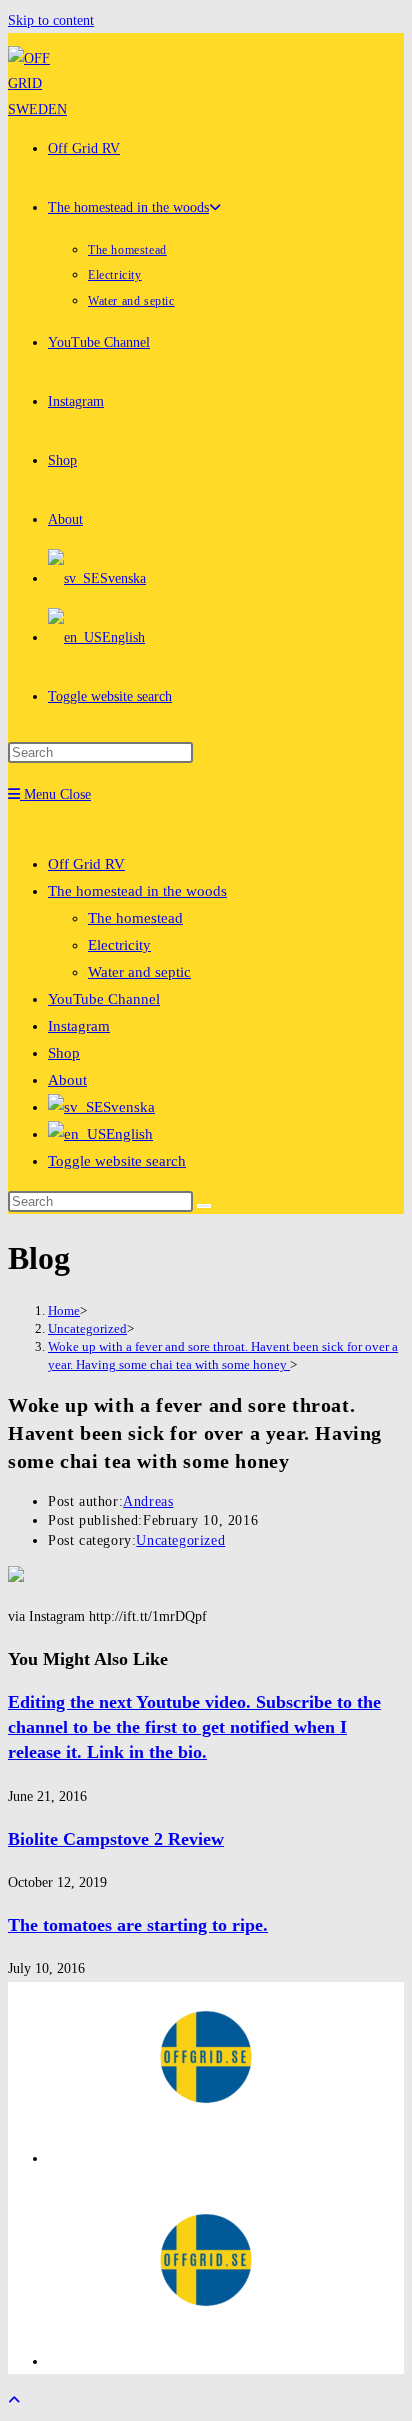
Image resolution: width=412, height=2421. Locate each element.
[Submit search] (204, 1206)
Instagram (79, 1026)
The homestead (135, 918)
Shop (64, 1053)
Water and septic (139, 972)
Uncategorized (180, 1540)
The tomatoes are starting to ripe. (138, 1925)
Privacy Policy (89, 2158)
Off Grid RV (86, 864)
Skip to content (51, 20)
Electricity (119, 945)
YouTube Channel (104, 999)
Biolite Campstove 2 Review (116, 1839)
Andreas (148, 1501)
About (67, 1080)
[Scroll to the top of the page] (14, 2400)
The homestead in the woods (137, 891)
